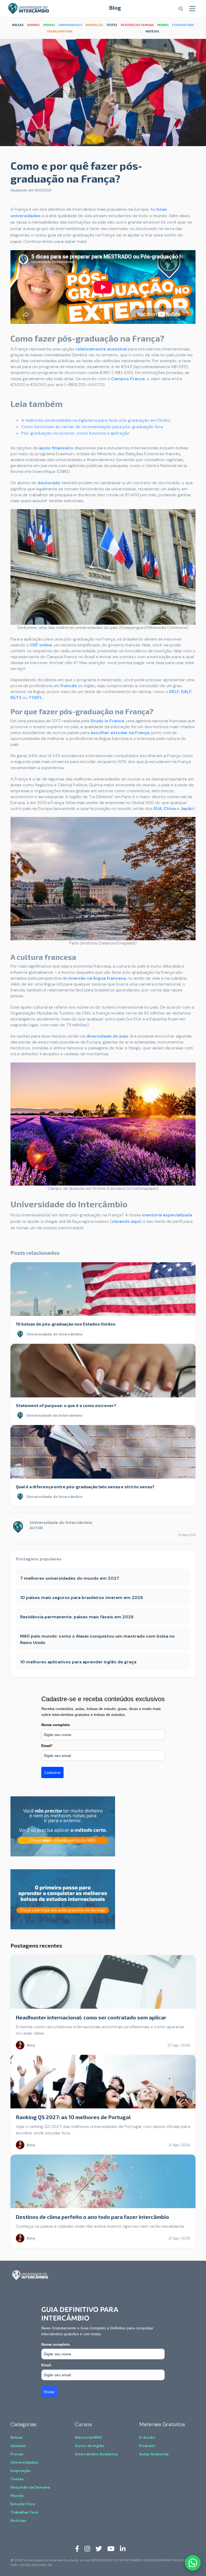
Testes (17, 2479)
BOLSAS (18, 25)
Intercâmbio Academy (96, 2454)
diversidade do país (107, 1036)
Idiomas (18, 2446)
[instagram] (87, 2548)
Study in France (107, 721)
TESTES (112, 25)
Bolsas (17, 2437)
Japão (187, 808)
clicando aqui (126, 1221)
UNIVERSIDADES (70, 25)
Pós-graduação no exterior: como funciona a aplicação (75, 433)
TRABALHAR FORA (60, 31)
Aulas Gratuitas (154, 2454)
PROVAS (49, 25)
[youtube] (111, 2548)
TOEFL (36, 697)
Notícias (18, 2521)
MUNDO (163, 25)
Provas (17, 2454)
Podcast (147, 2446)
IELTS (16, 697)
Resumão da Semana (30, 2487)
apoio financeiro (56, 448)
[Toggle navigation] (192, 9)
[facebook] (77, 2548)
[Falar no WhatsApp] (193, 2563)
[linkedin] (123, 2548)
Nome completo (56, 1725)
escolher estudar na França (120, 733)
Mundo (17, 2496)
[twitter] (99, 2548)
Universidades (24, 2462)
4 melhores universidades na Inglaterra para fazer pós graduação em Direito (96, 420)
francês (69, 686)
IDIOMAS (33, 25)
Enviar (49, 2392)
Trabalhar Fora (24, 2512)
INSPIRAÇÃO (94, 25)
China (170, 808)
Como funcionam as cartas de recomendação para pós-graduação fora (92, 427)
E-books (147, 2437)
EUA (158, 808)
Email (47, 1746)
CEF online (41, 645)
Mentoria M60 (88, 2437)
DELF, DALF (180, 692)
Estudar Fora (23, 2504)
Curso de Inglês (90, 2446)
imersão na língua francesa (97, 978)
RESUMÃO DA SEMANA (137, 25)
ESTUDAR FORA (183, 25)
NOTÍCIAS (152, 31)
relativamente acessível (101, 349)
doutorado (49, 483)
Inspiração (21, 2471)
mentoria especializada (167, 1215)
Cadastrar (52, 1772)
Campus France (128, 379)
